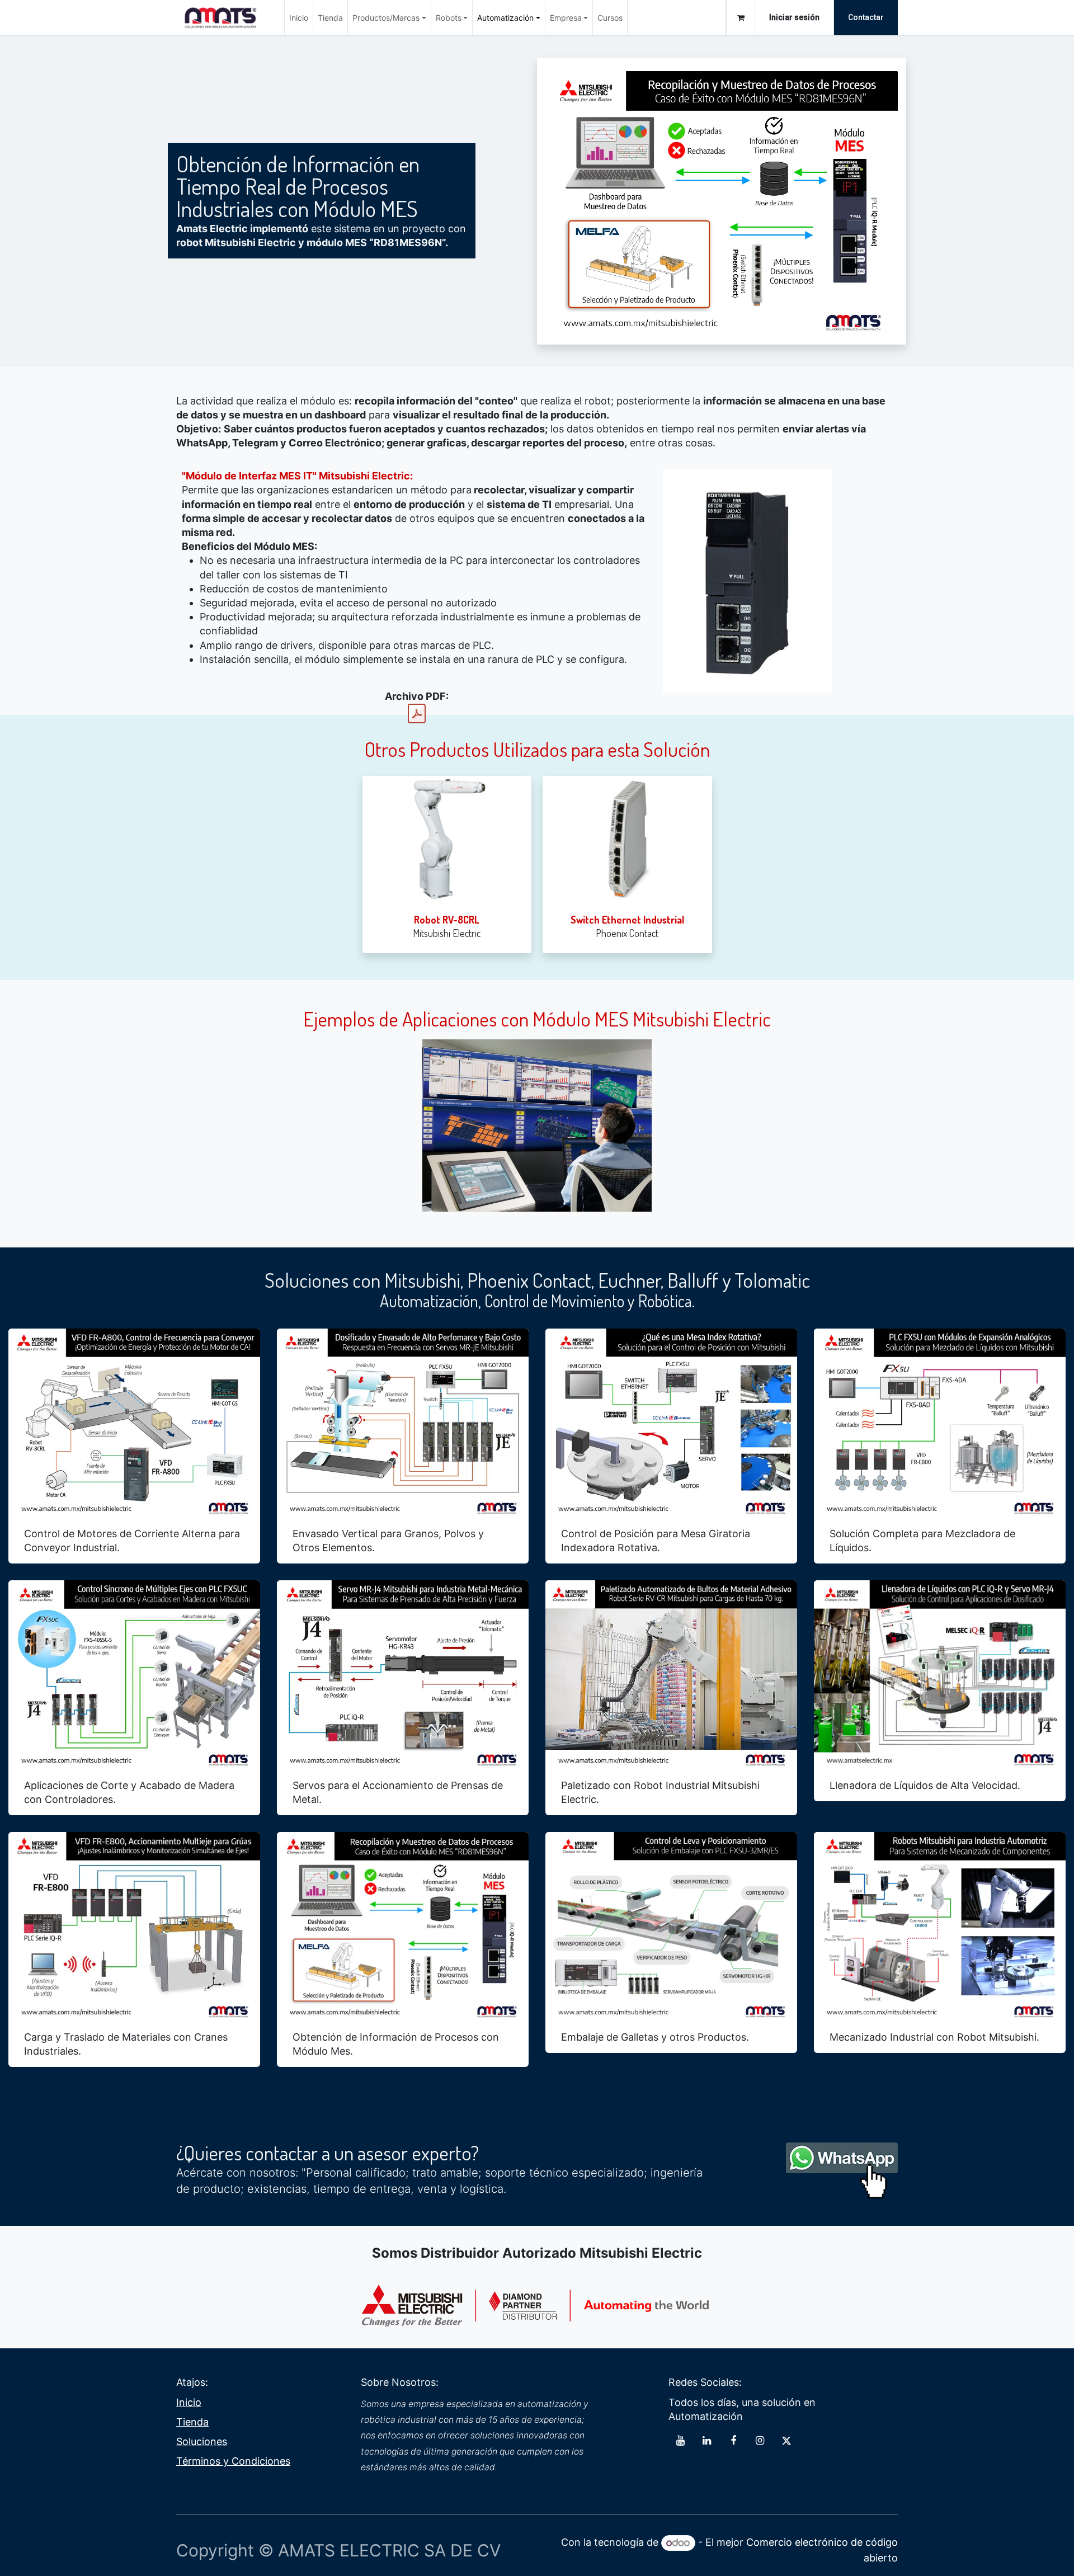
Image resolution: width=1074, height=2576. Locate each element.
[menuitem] (299, 18)
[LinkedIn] (707, 2441)
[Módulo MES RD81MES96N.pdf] (417, 714)
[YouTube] (680, 2441)
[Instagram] (760, 2441)
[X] (786, 2441)
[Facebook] (733, 2441)
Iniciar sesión (794, 17)
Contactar (866, 17)
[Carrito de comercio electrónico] (741, 18)
